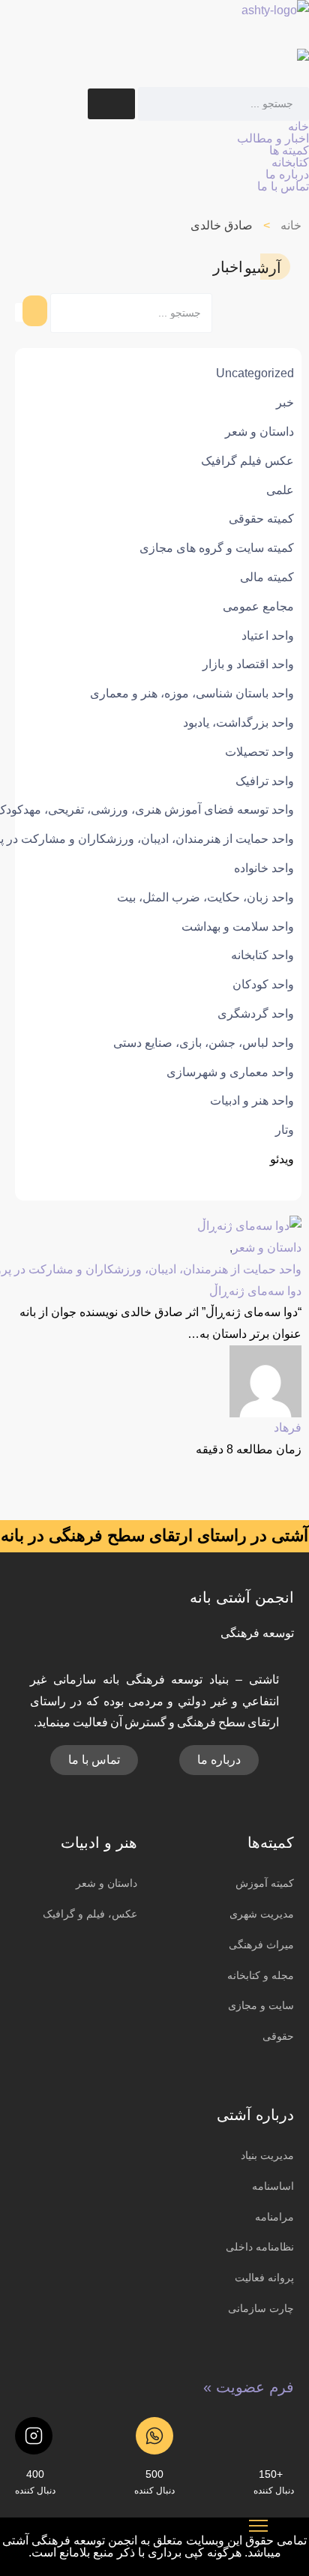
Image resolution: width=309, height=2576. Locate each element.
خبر (285, 402)
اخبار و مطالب (273, 138)
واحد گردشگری (256, 1014)
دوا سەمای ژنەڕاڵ (255, 1291)
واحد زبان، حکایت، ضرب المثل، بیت (205, 897)
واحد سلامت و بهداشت (238, 927)
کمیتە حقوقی (261, 519)
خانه (298, 126)
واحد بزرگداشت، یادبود (238, 723)
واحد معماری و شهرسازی (230, 1072)
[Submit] (111, 104)
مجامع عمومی (258, 606)
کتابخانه (290, 162)
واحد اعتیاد (268, 636)
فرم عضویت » (249, 2387)
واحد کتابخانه (262, 955)
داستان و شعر (259, 432)
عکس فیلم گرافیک (247, 461)
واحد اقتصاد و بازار (248, 664)
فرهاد (288, 1427)
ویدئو (282, 1159)
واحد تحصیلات (259, 752)
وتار (285, 1130)
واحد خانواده (264, 868)
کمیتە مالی (267, 577)
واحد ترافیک (265, 781)
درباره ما (287, 174)
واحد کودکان (263, 984)
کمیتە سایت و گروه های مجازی (217, 548)
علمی (280, 490)
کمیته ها (289, 150)
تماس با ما (283, 186)
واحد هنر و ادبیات (252, 1101)
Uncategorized (255, 373)
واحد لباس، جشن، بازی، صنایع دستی (204, 1043)
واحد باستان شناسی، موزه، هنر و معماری (192, 693)
